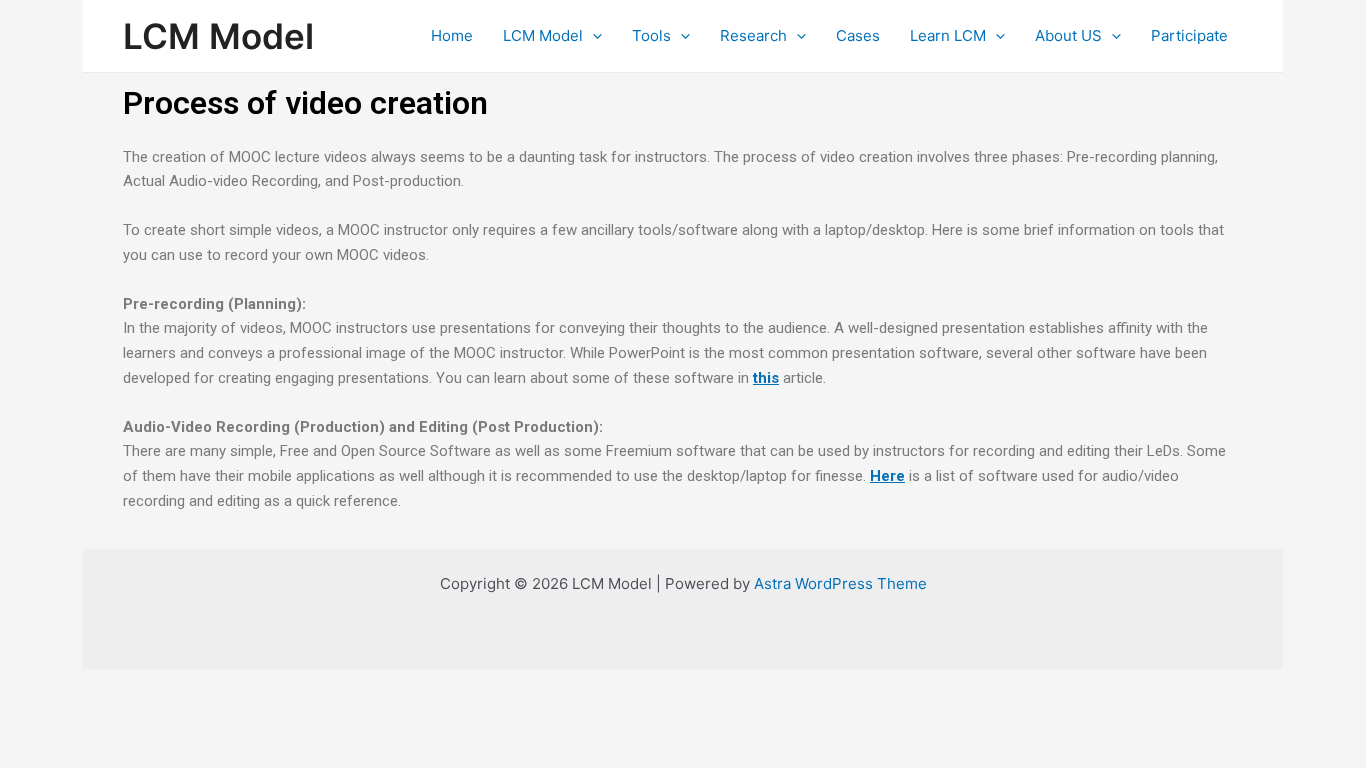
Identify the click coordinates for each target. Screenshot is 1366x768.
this (766, 378)
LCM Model (218, 36)
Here (887, 476)
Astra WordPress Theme (840, 583)
